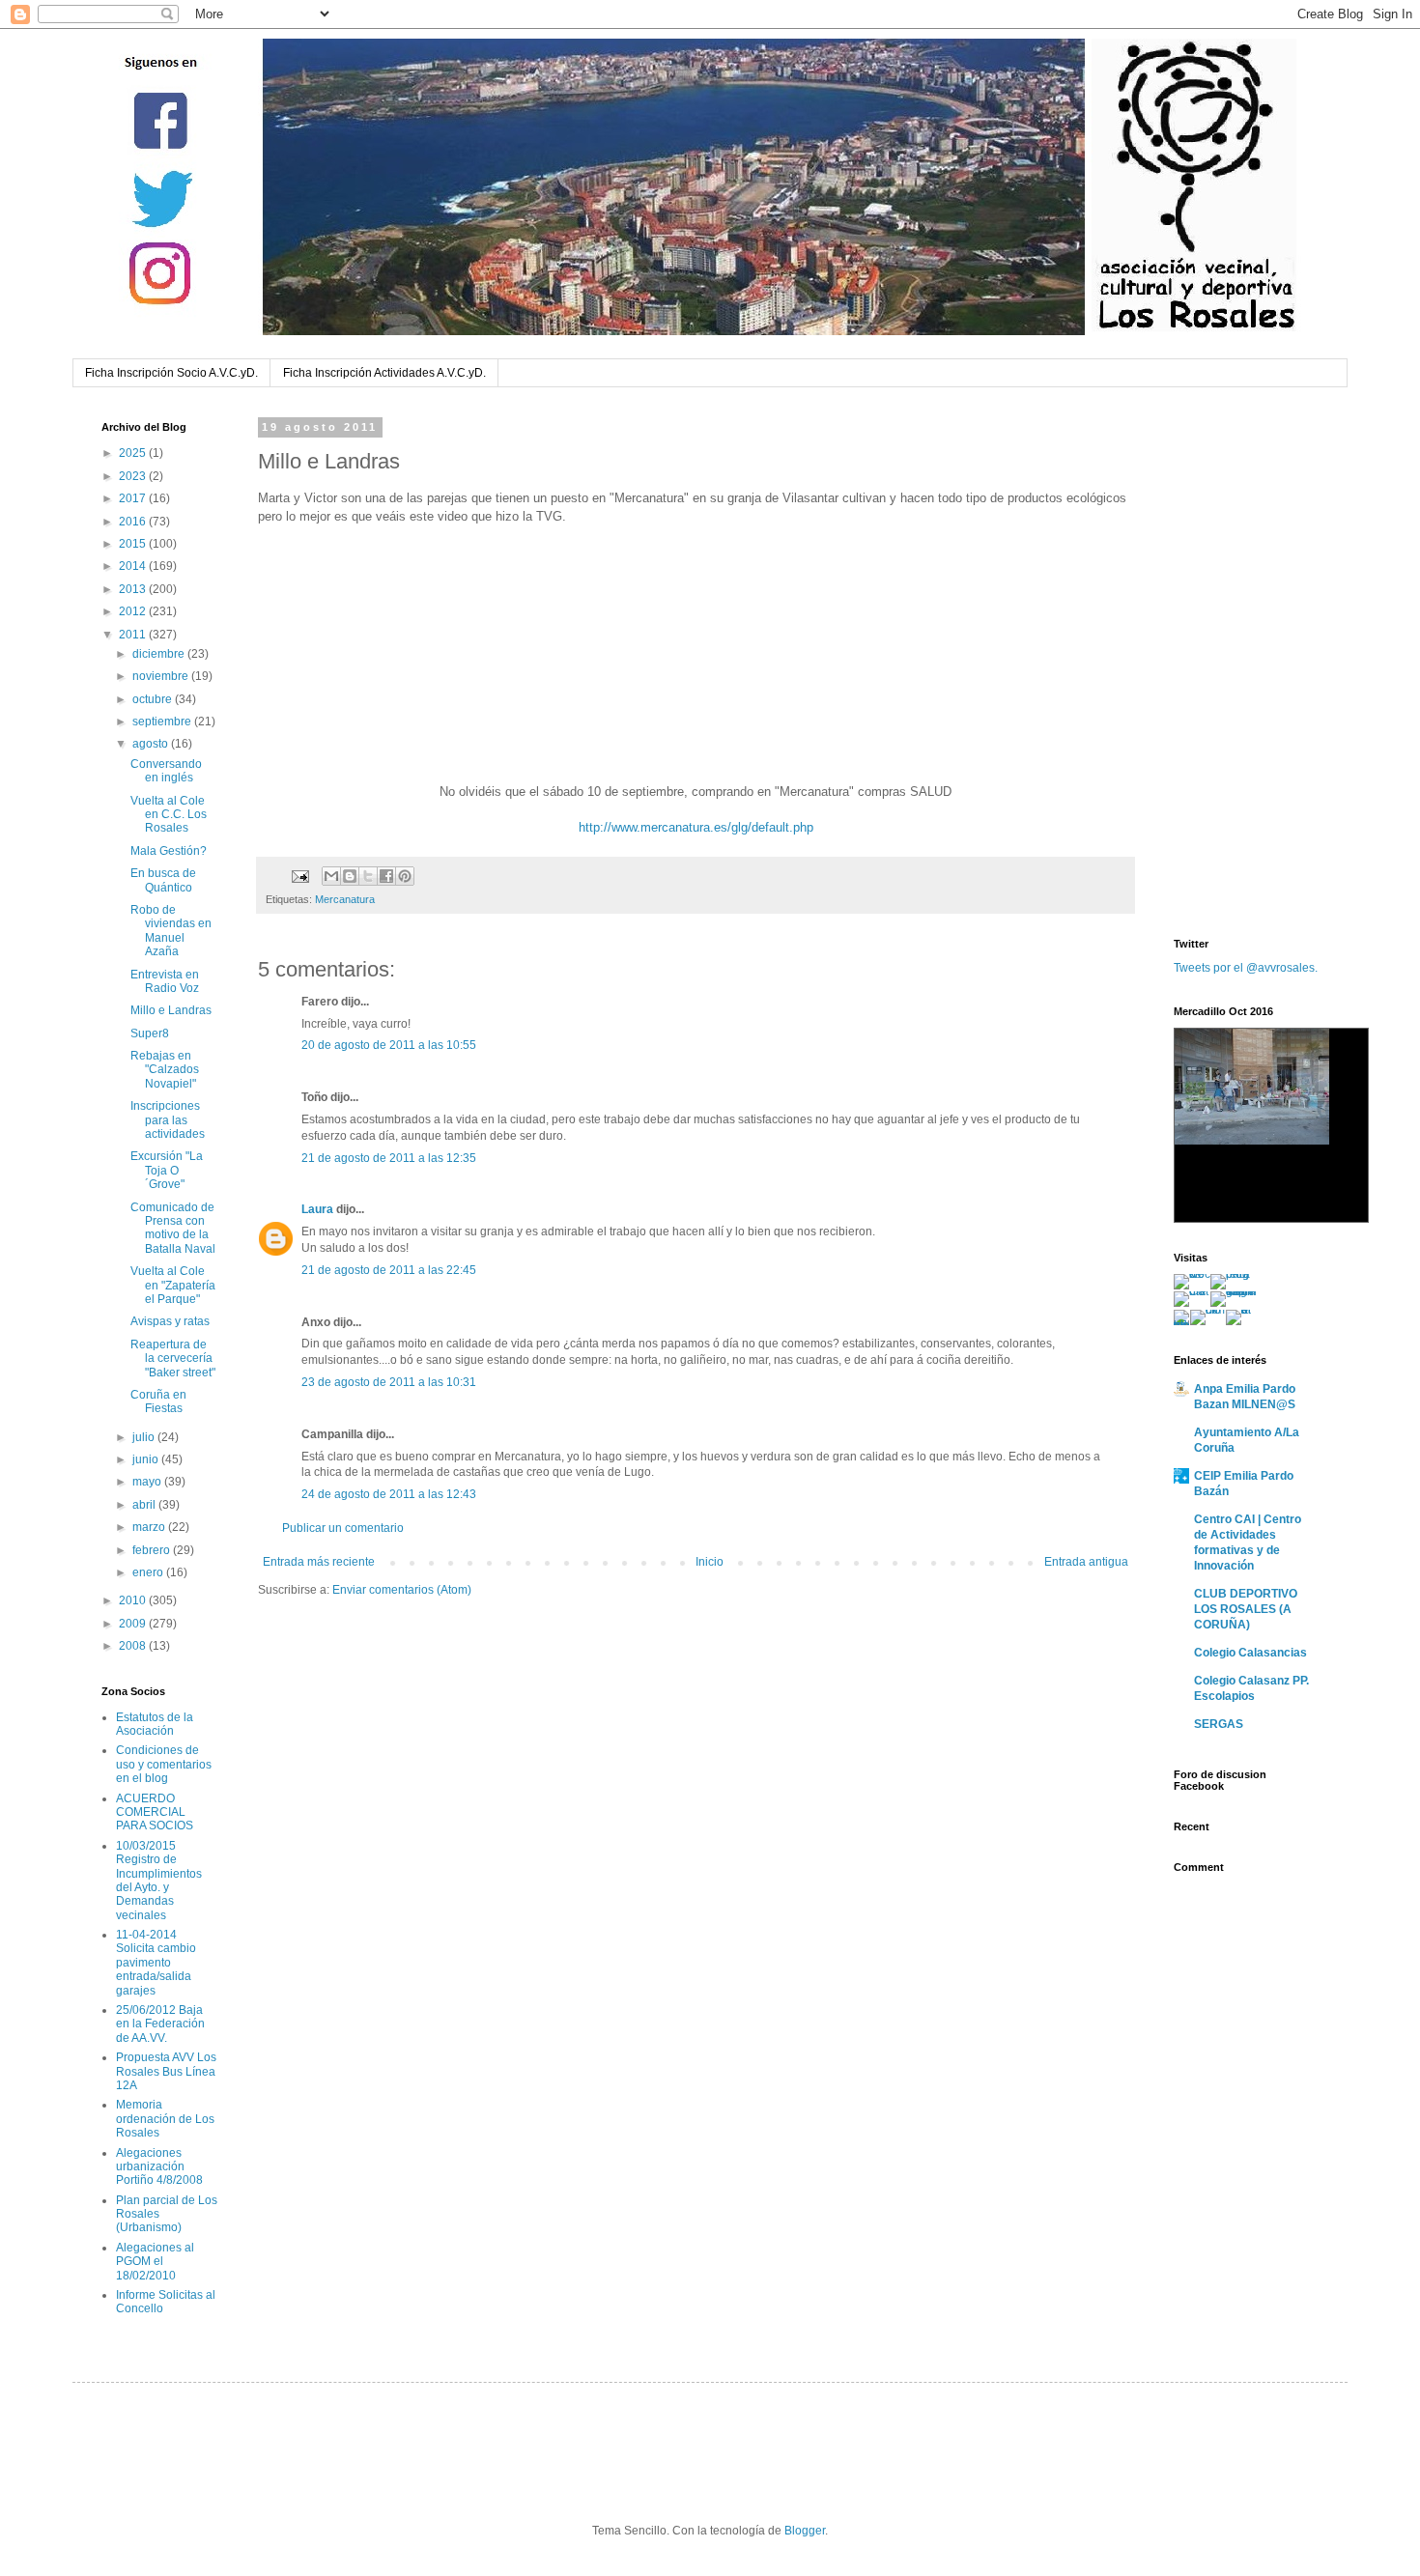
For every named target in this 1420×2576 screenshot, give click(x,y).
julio (145, 1437)
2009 (134, 1624)
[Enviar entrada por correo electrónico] (299, 875)
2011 (134, 635)
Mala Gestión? (169, 851)
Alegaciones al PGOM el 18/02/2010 (155, 2262)
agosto (152, 744)
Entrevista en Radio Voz (165, 981)
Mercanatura (345, 899)
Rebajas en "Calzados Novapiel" (165, 1070)
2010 (134, 1600)
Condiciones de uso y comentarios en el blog (164, 1764)
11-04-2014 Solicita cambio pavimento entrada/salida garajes (156, 1963)
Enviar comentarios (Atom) (402, 1590)
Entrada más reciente (319, 1562)
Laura (317, 1209)
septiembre (163, 722)
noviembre (162, 676)
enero (149, 1572)
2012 (134, 611)
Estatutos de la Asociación (155, 1724)
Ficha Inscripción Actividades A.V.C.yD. (384, 373)
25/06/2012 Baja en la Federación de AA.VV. (160, 2024)
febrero (153, 1550)
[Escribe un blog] (350, 876)
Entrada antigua (1086, 1562)
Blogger (805, 2531)
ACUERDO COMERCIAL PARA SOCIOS (155, 1812)
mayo (148, 1482)
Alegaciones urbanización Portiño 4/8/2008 (159, 2167)
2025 (134, 453)
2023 (134, 476)
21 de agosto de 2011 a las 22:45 (389, 1270)
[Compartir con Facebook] (386, 876)
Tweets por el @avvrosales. (1246, 968)
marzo (150, 1527)
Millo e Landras (171, 1010)
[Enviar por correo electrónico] (331, 876)
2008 (134, 1646)
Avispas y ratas (170, 1321)
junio (147, 1459)
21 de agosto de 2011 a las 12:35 (389, 1158)
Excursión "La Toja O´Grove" (167, 1170)
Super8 (150, 1033)
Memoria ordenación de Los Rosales (165, 2119)
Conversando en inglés (166, 771)
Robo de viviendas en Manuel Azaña (171, 931)
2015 (134, 544)
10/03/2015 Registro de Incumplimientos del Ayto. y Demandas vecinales (159, 1881)
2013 (134, 589)
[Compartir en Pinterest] (405, 876)
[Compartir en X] (368, 876)
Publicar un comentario (343, 1528)
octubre (154, 699)
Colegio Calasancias (1250, 1653)
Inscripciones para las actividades (168, 1120)
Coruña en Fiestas (158, 1401)
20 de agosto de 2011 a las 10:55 (389, 1045)
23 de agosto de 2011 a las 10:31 (389, 1382)
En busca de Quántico (163, 880)
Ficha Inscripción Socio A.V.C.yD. (171, 373)
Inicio (710, 1562)
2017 (134, 498)
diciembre (160, 654)
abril (145, 1505)
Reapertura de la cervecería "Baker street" (173, 1359)
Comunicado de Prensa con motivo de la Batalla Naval (173, 1228)
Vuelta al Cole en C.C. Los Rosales (169, 815)
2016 (134, 522)
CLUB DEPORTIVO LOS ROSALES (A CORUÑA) (1246, 1609)
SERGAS (1219, 1724)
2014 (134, 566)
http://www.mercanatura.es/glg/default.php (696, 827)
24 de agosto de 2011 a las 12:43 (389, 1494)
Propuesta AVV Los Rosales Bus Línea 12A (166, 2071)
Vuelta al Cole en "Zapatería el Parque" (173, 1285)
